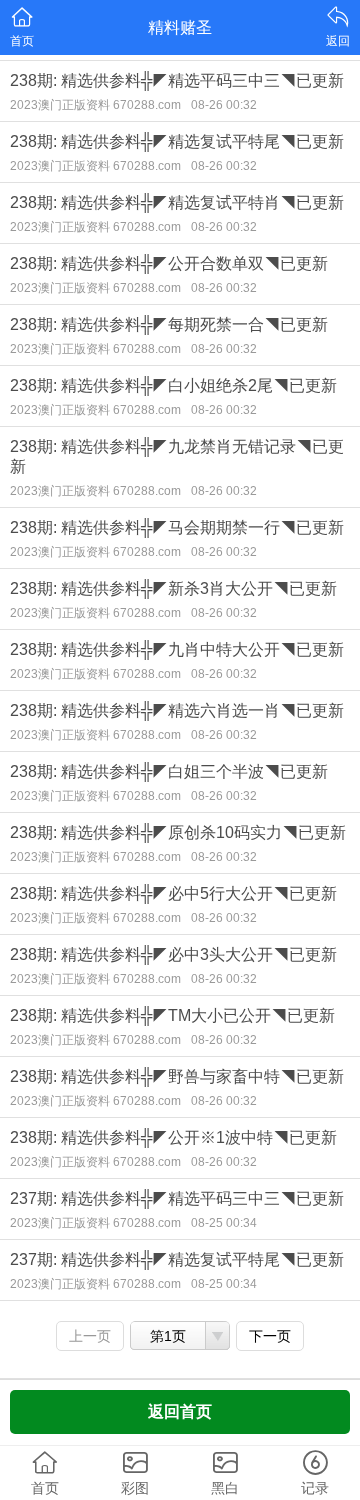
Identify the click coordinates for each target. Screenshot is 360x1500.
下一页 (270, 1336)
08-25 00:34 (224, 1223)
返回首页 (180, 1411)
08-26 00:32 (224, 105)
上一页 (90, 1336)
